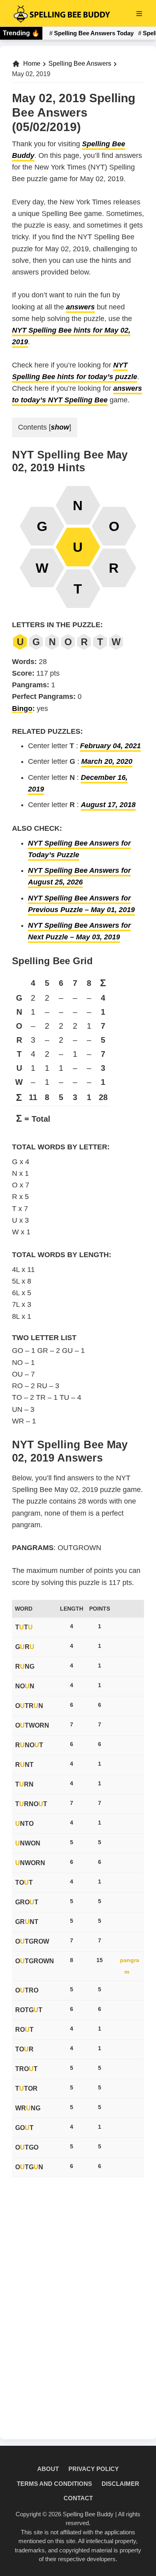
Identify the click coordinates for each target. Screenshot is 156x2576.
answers (80, 307)
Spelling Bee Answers (80, 64)
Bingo (22, 709)
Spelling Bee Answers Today (94, 33)
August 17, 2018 (108, 805)
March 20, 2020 (107, 761)
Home (32, 64)
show (60, 427)
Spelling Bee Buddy (88, 2514)
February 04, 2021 (110, 746)
